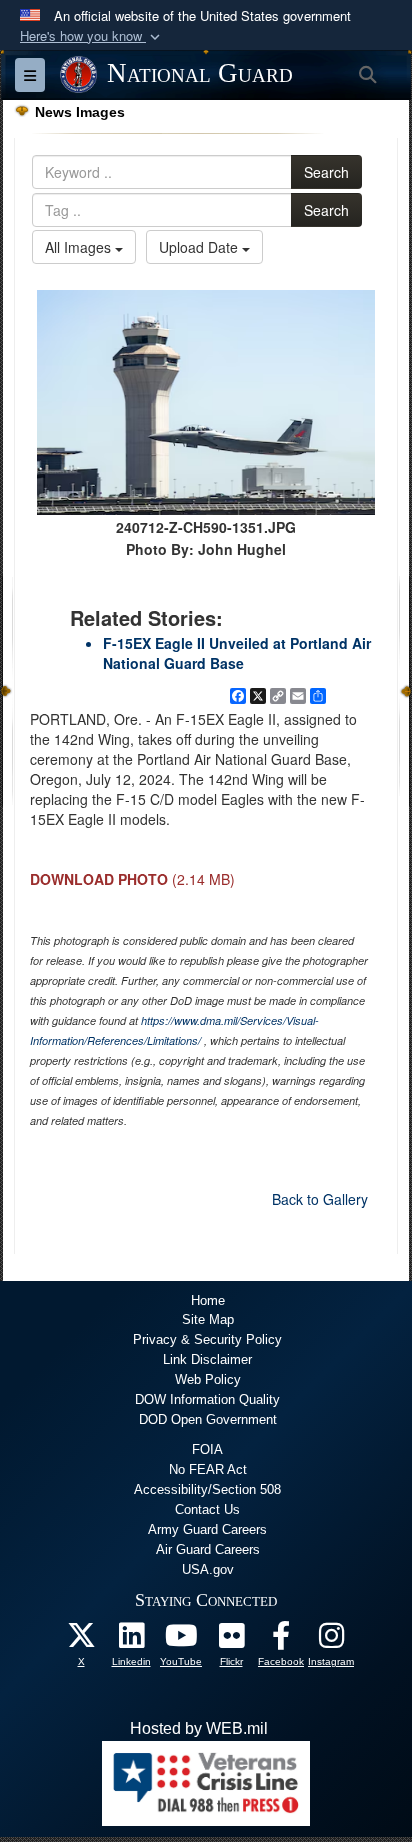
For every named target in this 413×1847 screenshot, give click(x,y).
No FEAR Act (208, 1469)
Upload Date (200, 247)
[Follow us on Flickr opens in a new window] (231, 1640)
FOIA (207, 1449)
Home (208, 1300)
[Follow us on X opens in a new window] (81, 1640)
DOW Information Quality (207, 1399)
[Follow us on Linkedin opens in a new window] (131, 1640)
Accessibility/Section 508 (207, 1489)
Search (326, 172)
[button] (92, 36)
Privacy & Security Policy (207, 1339)
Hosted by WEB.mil (199, 1728)
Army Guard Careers (207, 1529)
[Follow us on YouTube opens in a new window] (181, 1640)
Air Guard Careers (208, 1549)
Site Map (208, 1319)
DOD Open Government (208, 1419)
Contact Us (207, 1509)
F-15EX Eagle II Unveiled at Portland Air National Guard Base (237, 653)
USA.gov (208, 1569)
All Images (80, 247)
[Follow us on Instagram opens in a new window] (331, 1640)
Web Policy (208, 1379)
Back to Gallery (320, 1199)
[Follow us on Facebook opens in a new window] (281, 1640)
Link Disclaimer (207, 1359)
